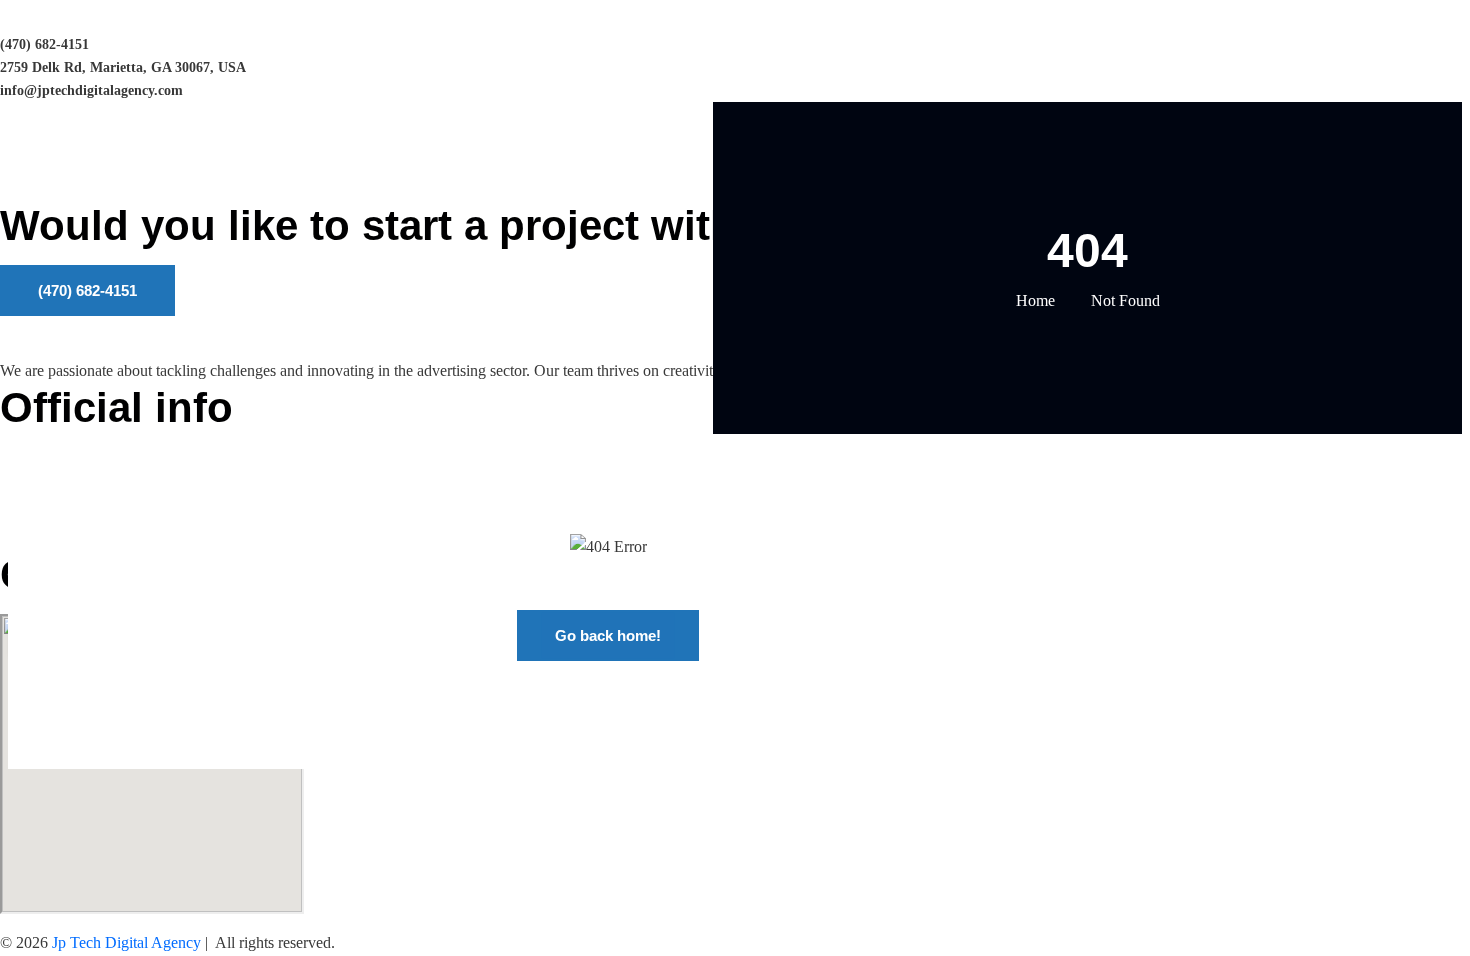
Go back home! (608, 635)
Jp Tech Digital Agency (126, 942)
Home (1035, 300)
